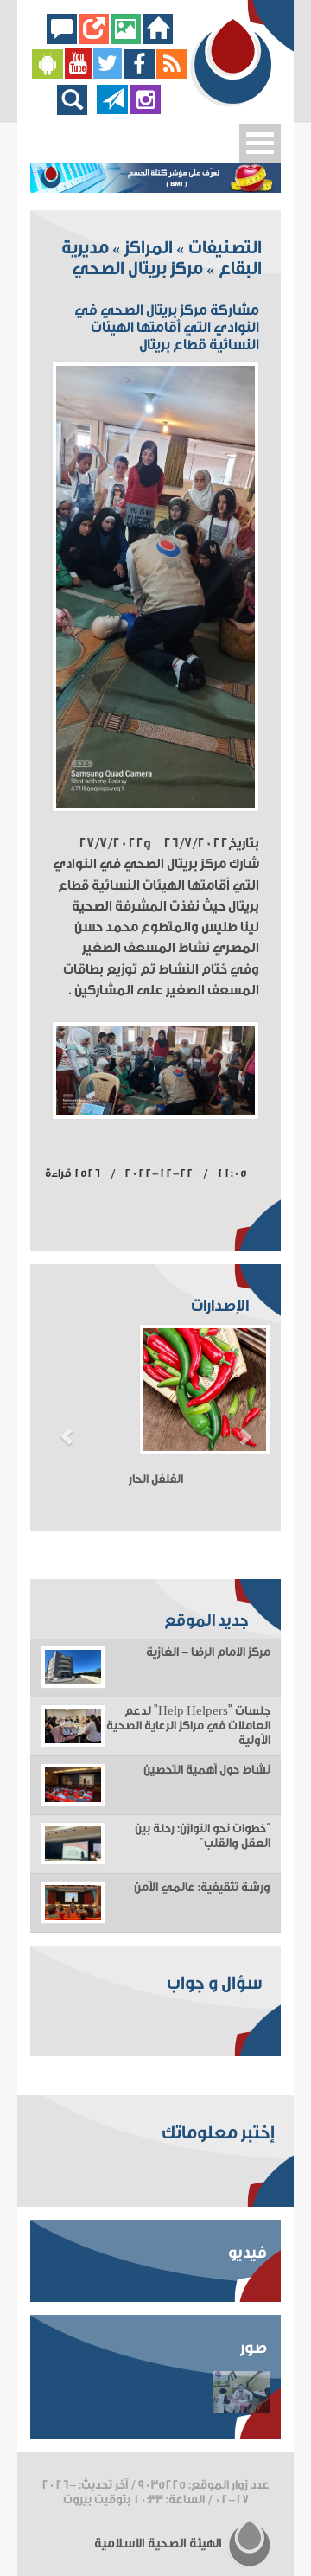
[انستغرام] (145, 110)
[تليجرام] (112, 110)
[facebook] (140, 75)
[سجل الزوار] (62, 39)
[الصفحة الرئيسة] (158, 39)
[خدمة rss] (172, 75)
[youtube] (78, 75)
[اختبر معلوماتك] (94, 39)
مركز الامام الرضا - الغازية (208, 1652)
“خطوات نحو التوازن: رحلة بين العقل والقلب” (203, 1836)
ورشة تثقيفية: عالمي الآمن (202, 1888)
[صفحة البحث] (76, 110)
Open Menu (260, 143)
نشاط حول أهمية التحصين (207, 1770)
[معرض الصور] (126, 39)
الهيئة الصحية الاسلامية (159, 2544)
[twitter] (108, 75)
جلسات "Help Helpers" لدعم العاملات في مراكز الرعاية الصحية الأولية (188, 1726)
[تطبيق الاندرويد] (48, 75)
